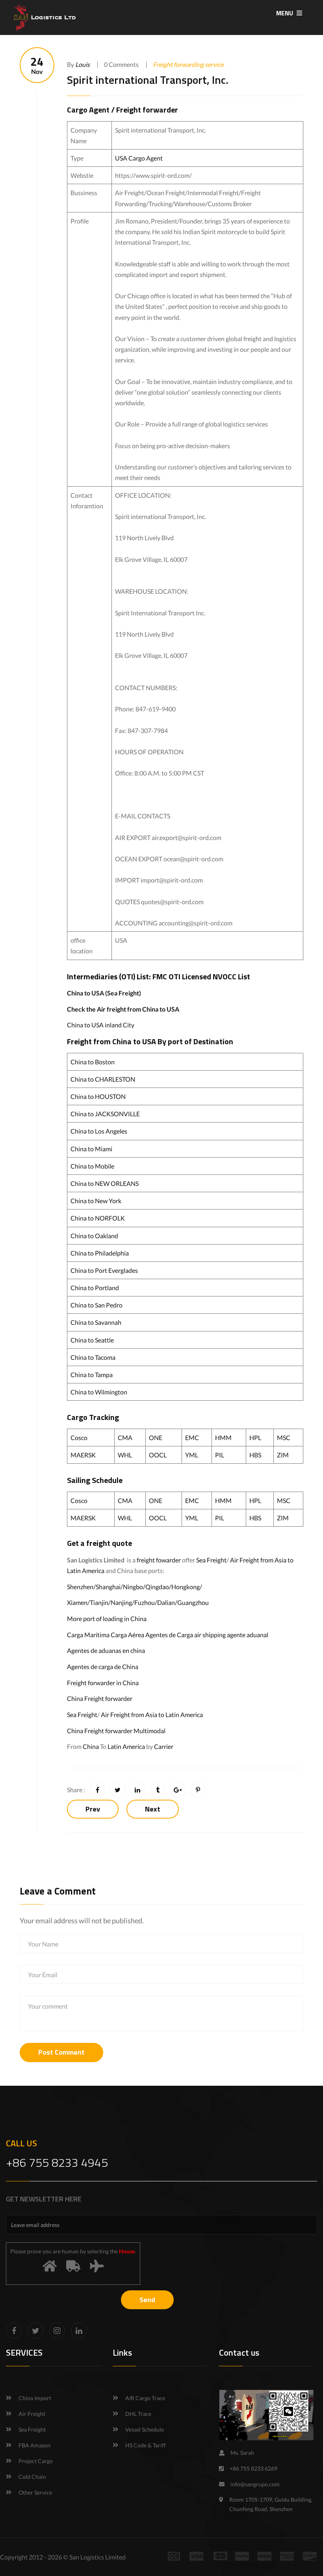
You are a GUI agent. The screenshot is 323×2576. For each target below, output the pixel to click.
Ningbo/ (134, 1587)
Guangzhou (193, 1602)
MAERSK (83, 1455)
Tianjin (99, 1602)
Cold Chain (32, 2477)
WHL (125, 1455)
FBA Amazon (34, 2445)
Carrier (164, 1746)
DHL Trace (138, 2414)
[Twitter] (35, 2330)
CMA (125, 1438)
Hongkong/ (187, 1587)
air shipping (210, 1635)
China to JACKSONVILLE (105, 1114)
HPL (255, 1438)
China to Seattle (92, 1340)
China (91, 1746)
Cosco (79, 1438)
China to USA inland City (101, 1025)
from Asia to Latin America (168, 1715)
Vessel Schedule (145, 2429)
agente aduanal (248, 1635)
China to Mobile (92, 1166)
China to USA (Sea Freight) (104, 993)
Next (153, 1809)
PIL (220, 1455)
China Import (35, 2398)
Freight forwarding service (188, 64)
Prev (93, 1809)
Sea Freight (211, 1560)
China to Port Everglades (104, 1270)
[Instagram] (57, 2330)
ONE (156, 1438)
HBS (255, 1455)
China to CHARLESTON (103, 1079)
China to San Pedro (97, 1305)
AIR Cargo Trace (145, 2398)
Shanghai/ (109, 1587)
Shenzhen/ (81, 1587)
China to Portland (95, 1288)
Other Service (35, 2492)
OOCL (158, 1455)
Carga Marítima (88, 1635)
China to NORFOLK (98, 1218)
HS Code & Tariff (146, 2445)
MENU (285, 13)
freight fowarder (159, 1560)
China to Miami (91, 1149)
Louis (83, 64)
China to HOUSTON (98, 1096)
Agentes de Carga (169, 1635)
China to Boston (93, 1062)
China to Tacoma (93, 1357)
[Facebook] (14, 2330)
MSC (284, 1438)
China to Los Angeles (99, 1131)
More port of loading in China (107, 1619)
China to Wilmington (99, 1392)
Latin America (126, 1746)
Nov (37, 65)
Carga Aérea (127, 1635)
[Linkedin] (79, 2330)
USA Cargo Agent (139, 158)
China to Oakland (94, 1236)
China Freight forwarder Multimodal (116, 1731)
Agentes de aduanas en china (106, 1650)
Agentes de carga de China (103, 1667)
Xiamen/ (78, 1602)
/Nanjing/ (121, 1602)
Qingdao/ (158, 1587)
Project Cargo (36, 2461)
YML (192, 1455)
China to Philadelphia (100, 1253)
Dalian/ (167, 1602)
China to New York (96, 1201)
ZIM (283, 1455)
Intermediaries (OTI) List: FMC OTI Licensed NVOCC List (159, 976)
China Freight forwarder (100, 1698)
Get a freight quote (99, 1543)
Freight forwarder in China (103, 1683)
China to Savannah (96, 1322)
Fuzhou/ (146, 1602)
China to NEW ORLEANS (105, 1183)
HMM (223, 1438)
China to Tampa (92, 1375)
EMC (192, 1438)
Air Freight (245, 1560)
